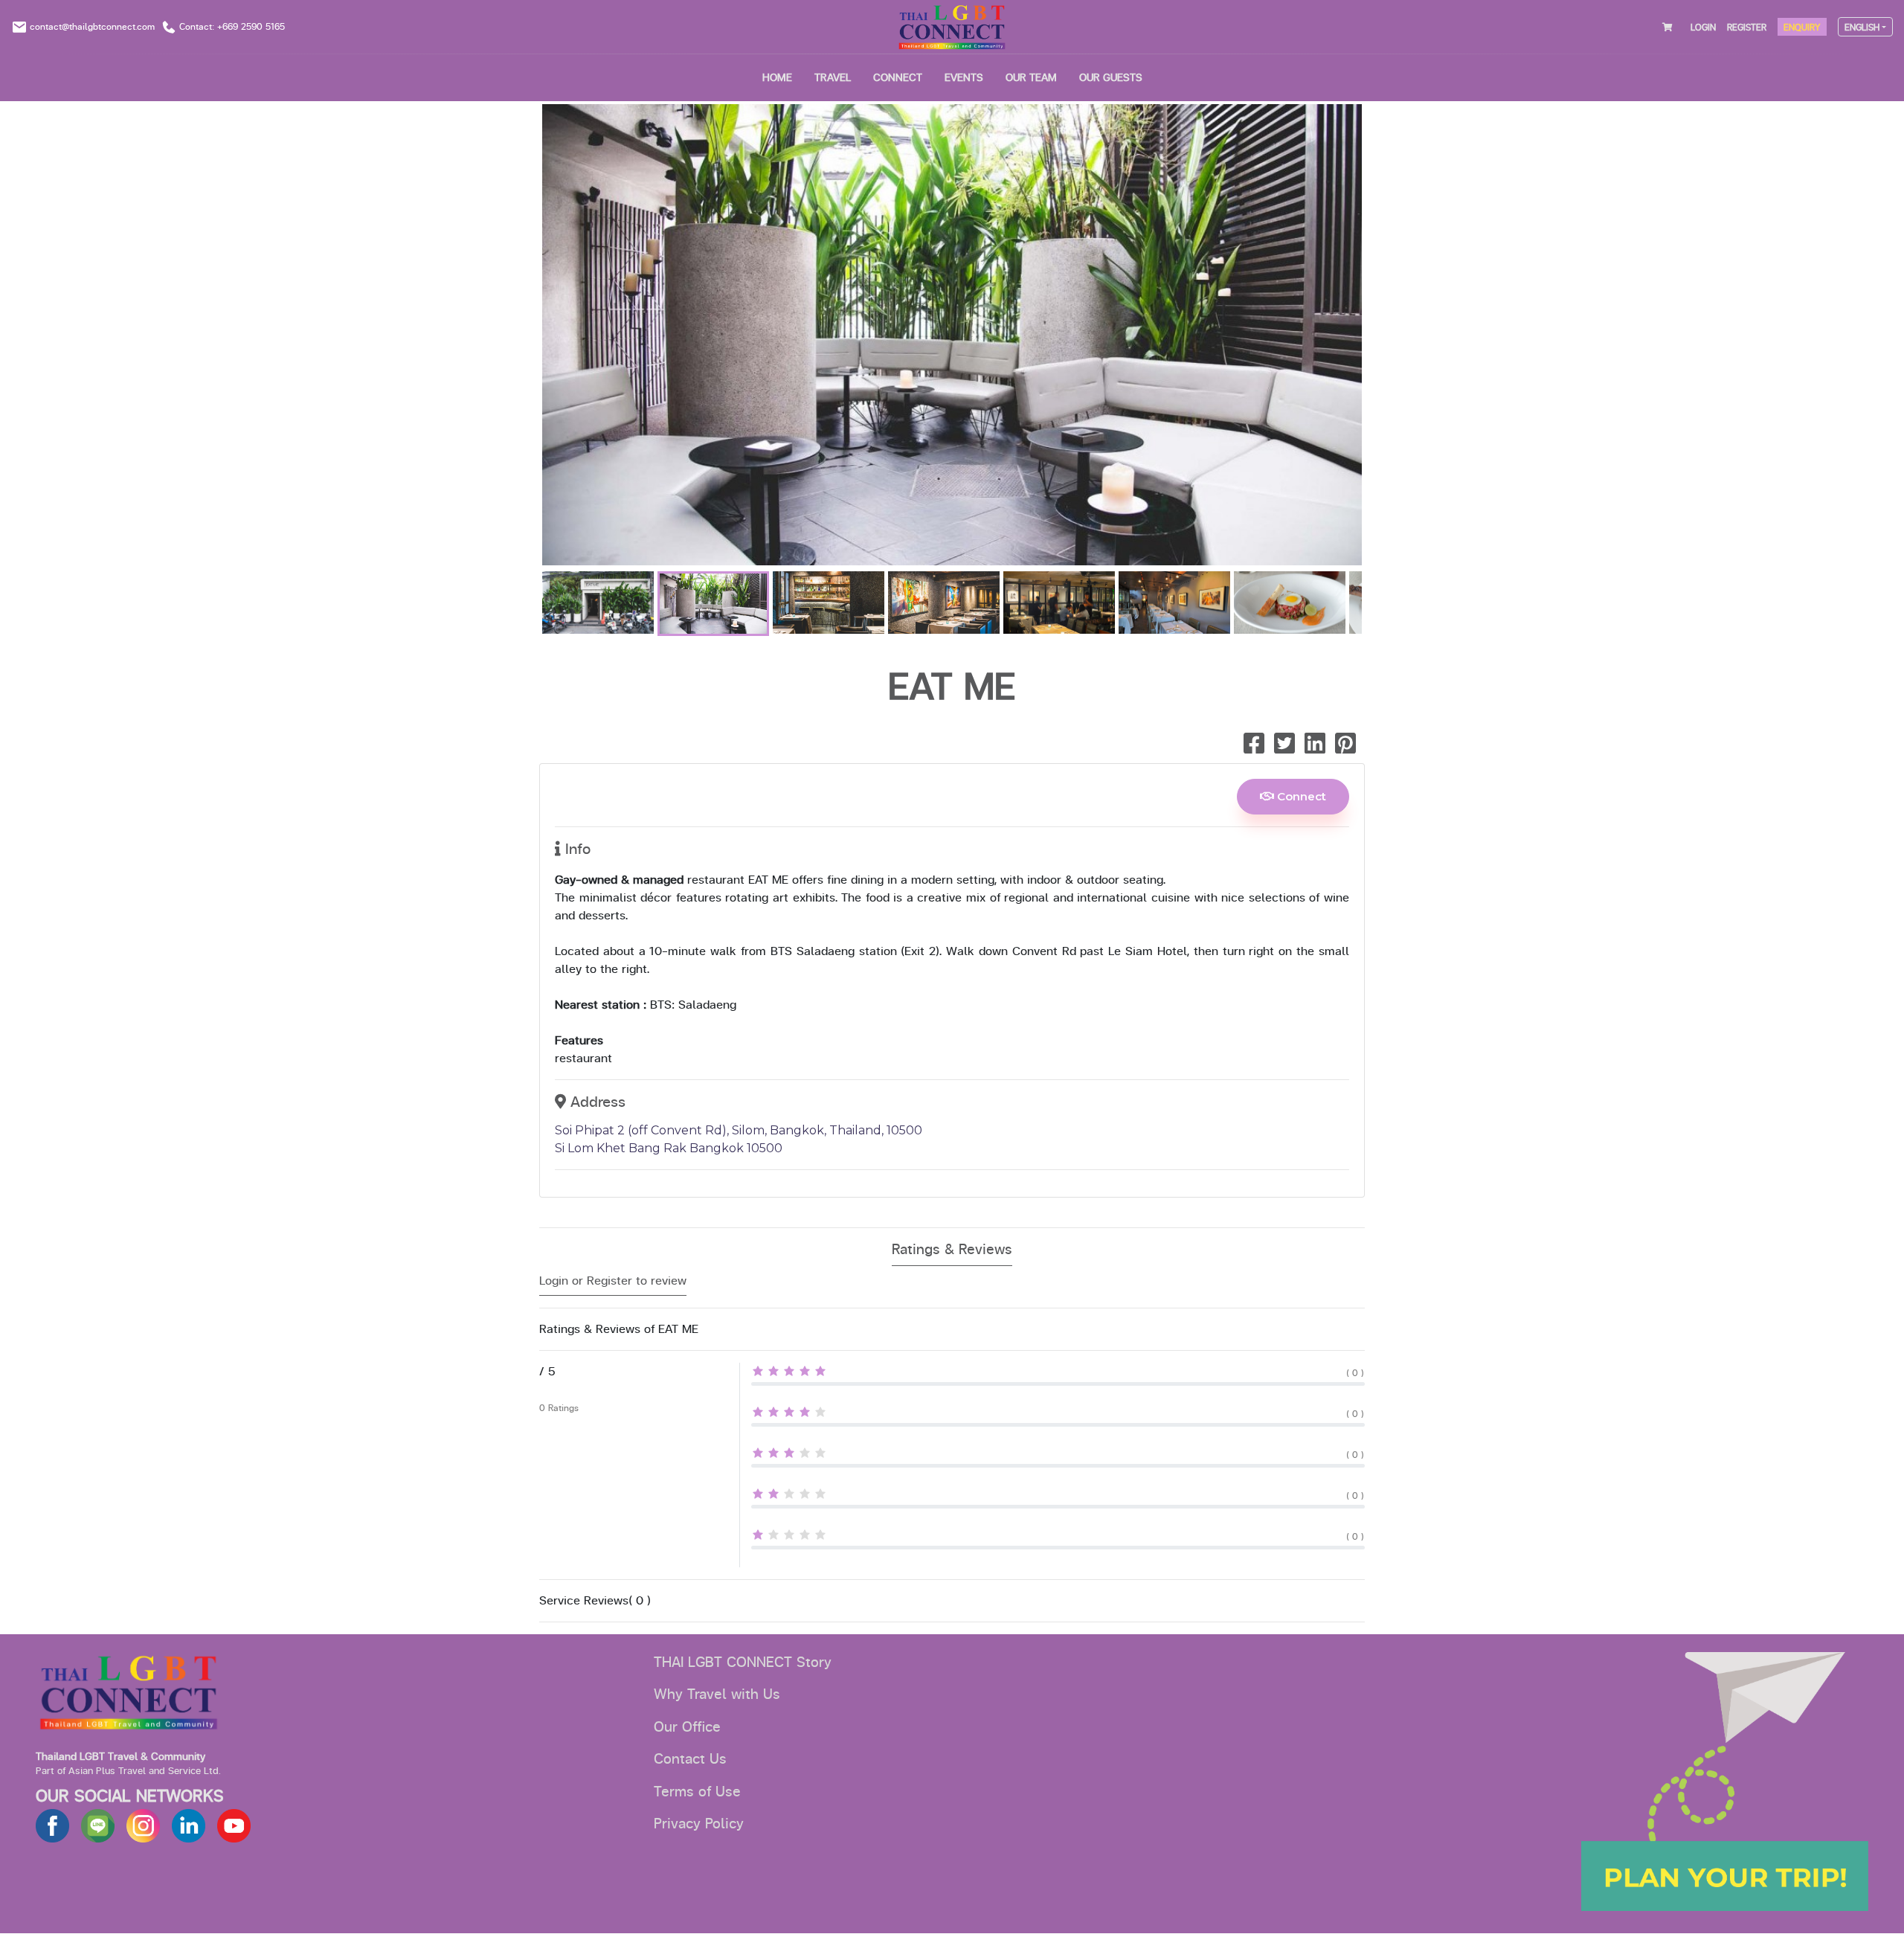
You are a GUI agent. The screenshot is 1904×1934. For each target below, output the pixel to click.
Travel (833, 78)
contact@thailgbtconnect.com (92, 27)
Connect (1300, 796)
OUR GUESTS (1111, 78)
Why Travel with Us (717, 1694)
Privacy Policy (699, 1824)
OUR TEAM (1031, 78)
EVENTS (964, 78)
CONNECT (898, 78)
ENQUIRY (1802, 28)
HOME (777, 78)
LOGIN (1703, 28)
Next (1384, 338)
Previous (520, 338)
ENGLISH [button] (1862, 28)
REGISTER (1747, 28)
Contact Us (690, 1759)
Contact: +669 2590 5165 (232, 27)
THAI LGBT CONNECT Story (743, 1662)
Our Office (687, 1727)
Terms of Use (697, 1792)
